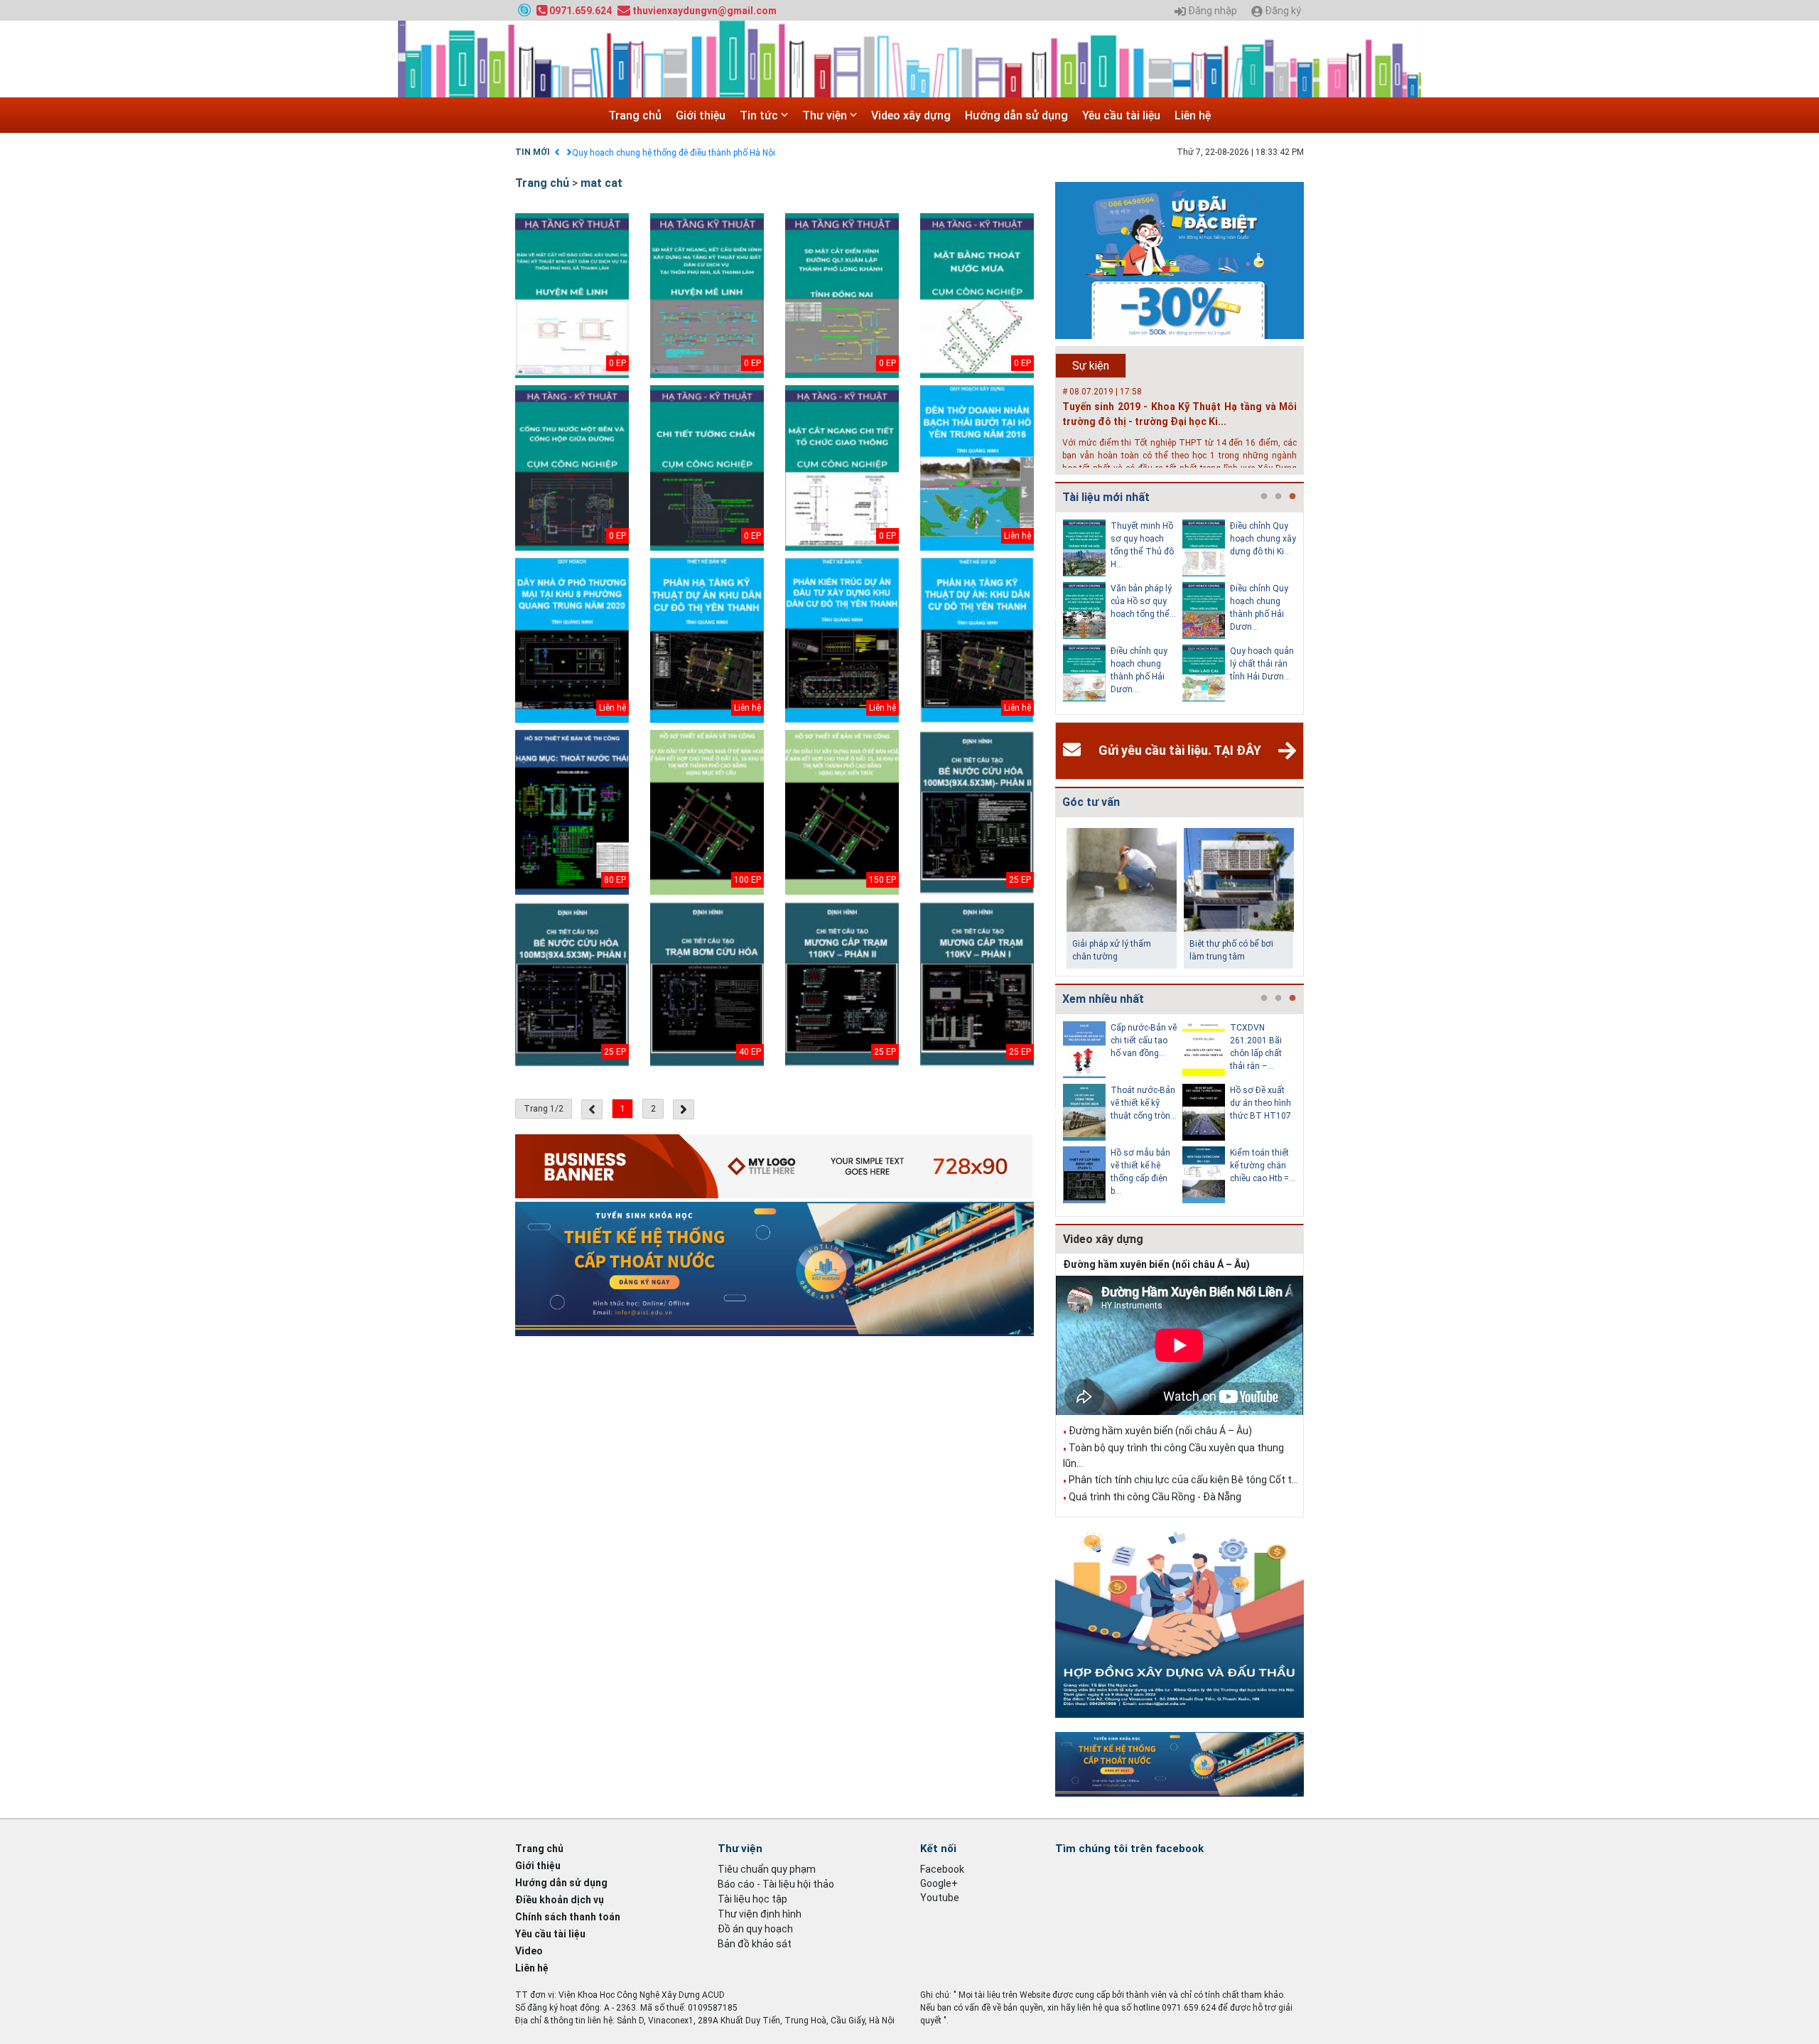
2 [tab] (1278, 497)
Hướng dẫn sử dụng (1016, 115)
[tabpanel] (1123, 613)
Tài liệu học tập (752, 1899)
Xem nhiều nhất (1103, 999)
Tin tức (760, 115)
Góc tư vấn (1091, 802)
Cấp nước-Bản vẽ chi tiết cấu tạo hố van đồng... (1144, 1040)
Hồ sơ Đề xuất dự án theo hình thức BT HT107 (1261, 1103)
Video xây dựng (911, 115)
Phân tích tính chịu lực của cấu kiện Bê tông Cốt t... (1183, 1480)
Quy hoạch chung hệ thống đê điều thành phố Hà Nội (674, 153)
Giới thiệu (701, 115)
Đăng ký (1282, 11)
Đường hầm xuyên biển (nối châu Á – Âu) (1156, 1264)
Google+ (939, 1883)
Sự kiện (1091, 366)
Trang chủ (635, 115)
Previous (1052, 613)
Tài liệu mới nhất (1106, 497)
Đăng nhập (1211, 11)
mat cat (601, 183)
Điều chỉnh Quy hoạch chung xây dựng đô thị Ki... (1263, 539)
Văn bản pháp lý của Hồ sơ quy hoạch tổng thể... (1143, 601)
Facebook (942, 1869)
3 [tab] (1292, 497)
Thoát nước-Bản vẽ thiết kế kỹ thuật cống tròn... (1144, 1103)
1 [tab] (1264, 497)
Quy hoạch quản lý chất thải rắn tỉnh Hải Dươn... (1262, 664)
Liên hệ (1193, 115)
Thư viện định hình (760, 1914)
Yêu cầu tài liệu (1121, 115)
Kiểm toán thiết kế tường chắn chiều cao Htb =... (1263, 1166)
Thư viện (826, 115)
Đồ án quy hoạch (755, 1929)
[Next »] (684, 1109)
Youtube (940, 1898)
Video (529, 1951)
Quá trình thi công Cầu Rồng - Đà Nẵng (1155, 1497)
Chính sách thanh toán (568, 1917)
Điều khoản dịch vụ (560, 1900)
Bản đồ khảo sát (755, 1944)
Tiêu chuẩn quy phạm (767, 1869)
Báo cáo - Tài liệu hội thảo (776, 1884)
